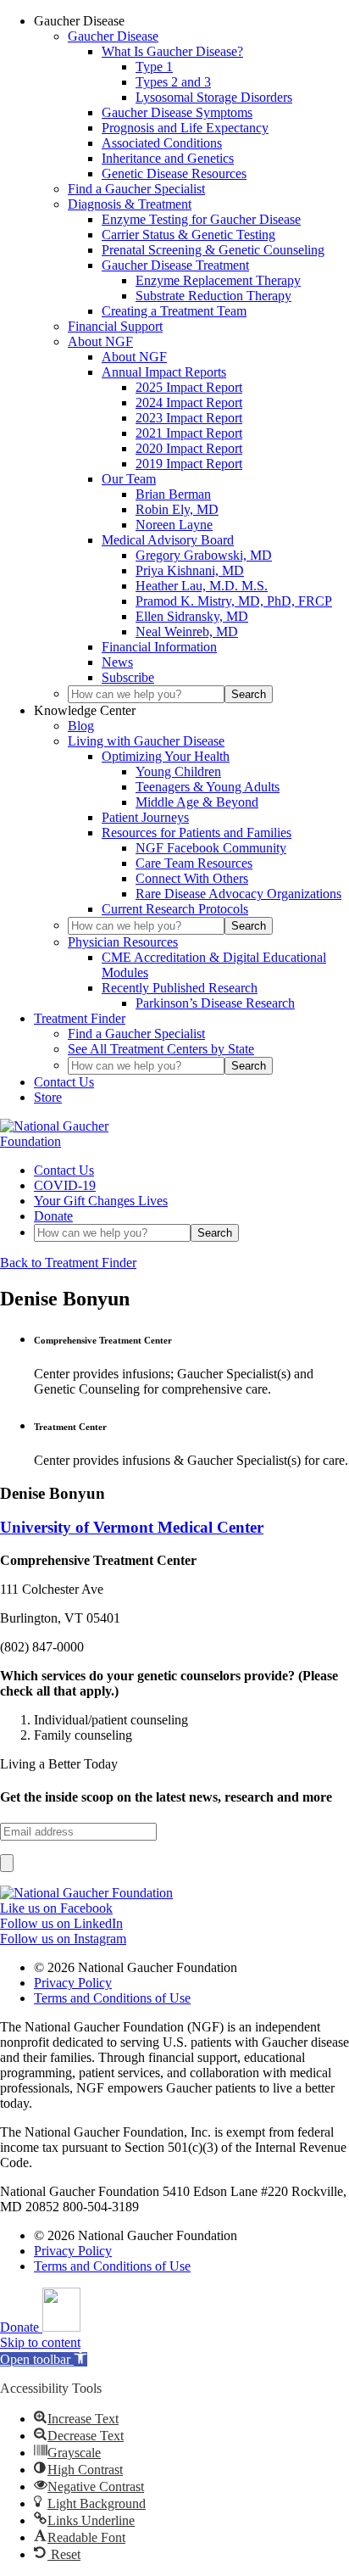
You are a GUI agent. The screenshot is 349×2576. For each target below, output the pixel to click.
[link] (86, 1893)
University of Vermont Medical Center (132, 1527)
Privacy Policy (73, 1983)
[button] (44, 2359)
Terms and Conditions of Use (112, 1998)
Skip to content (40, 2342)
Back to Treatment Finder (68, 1263)
